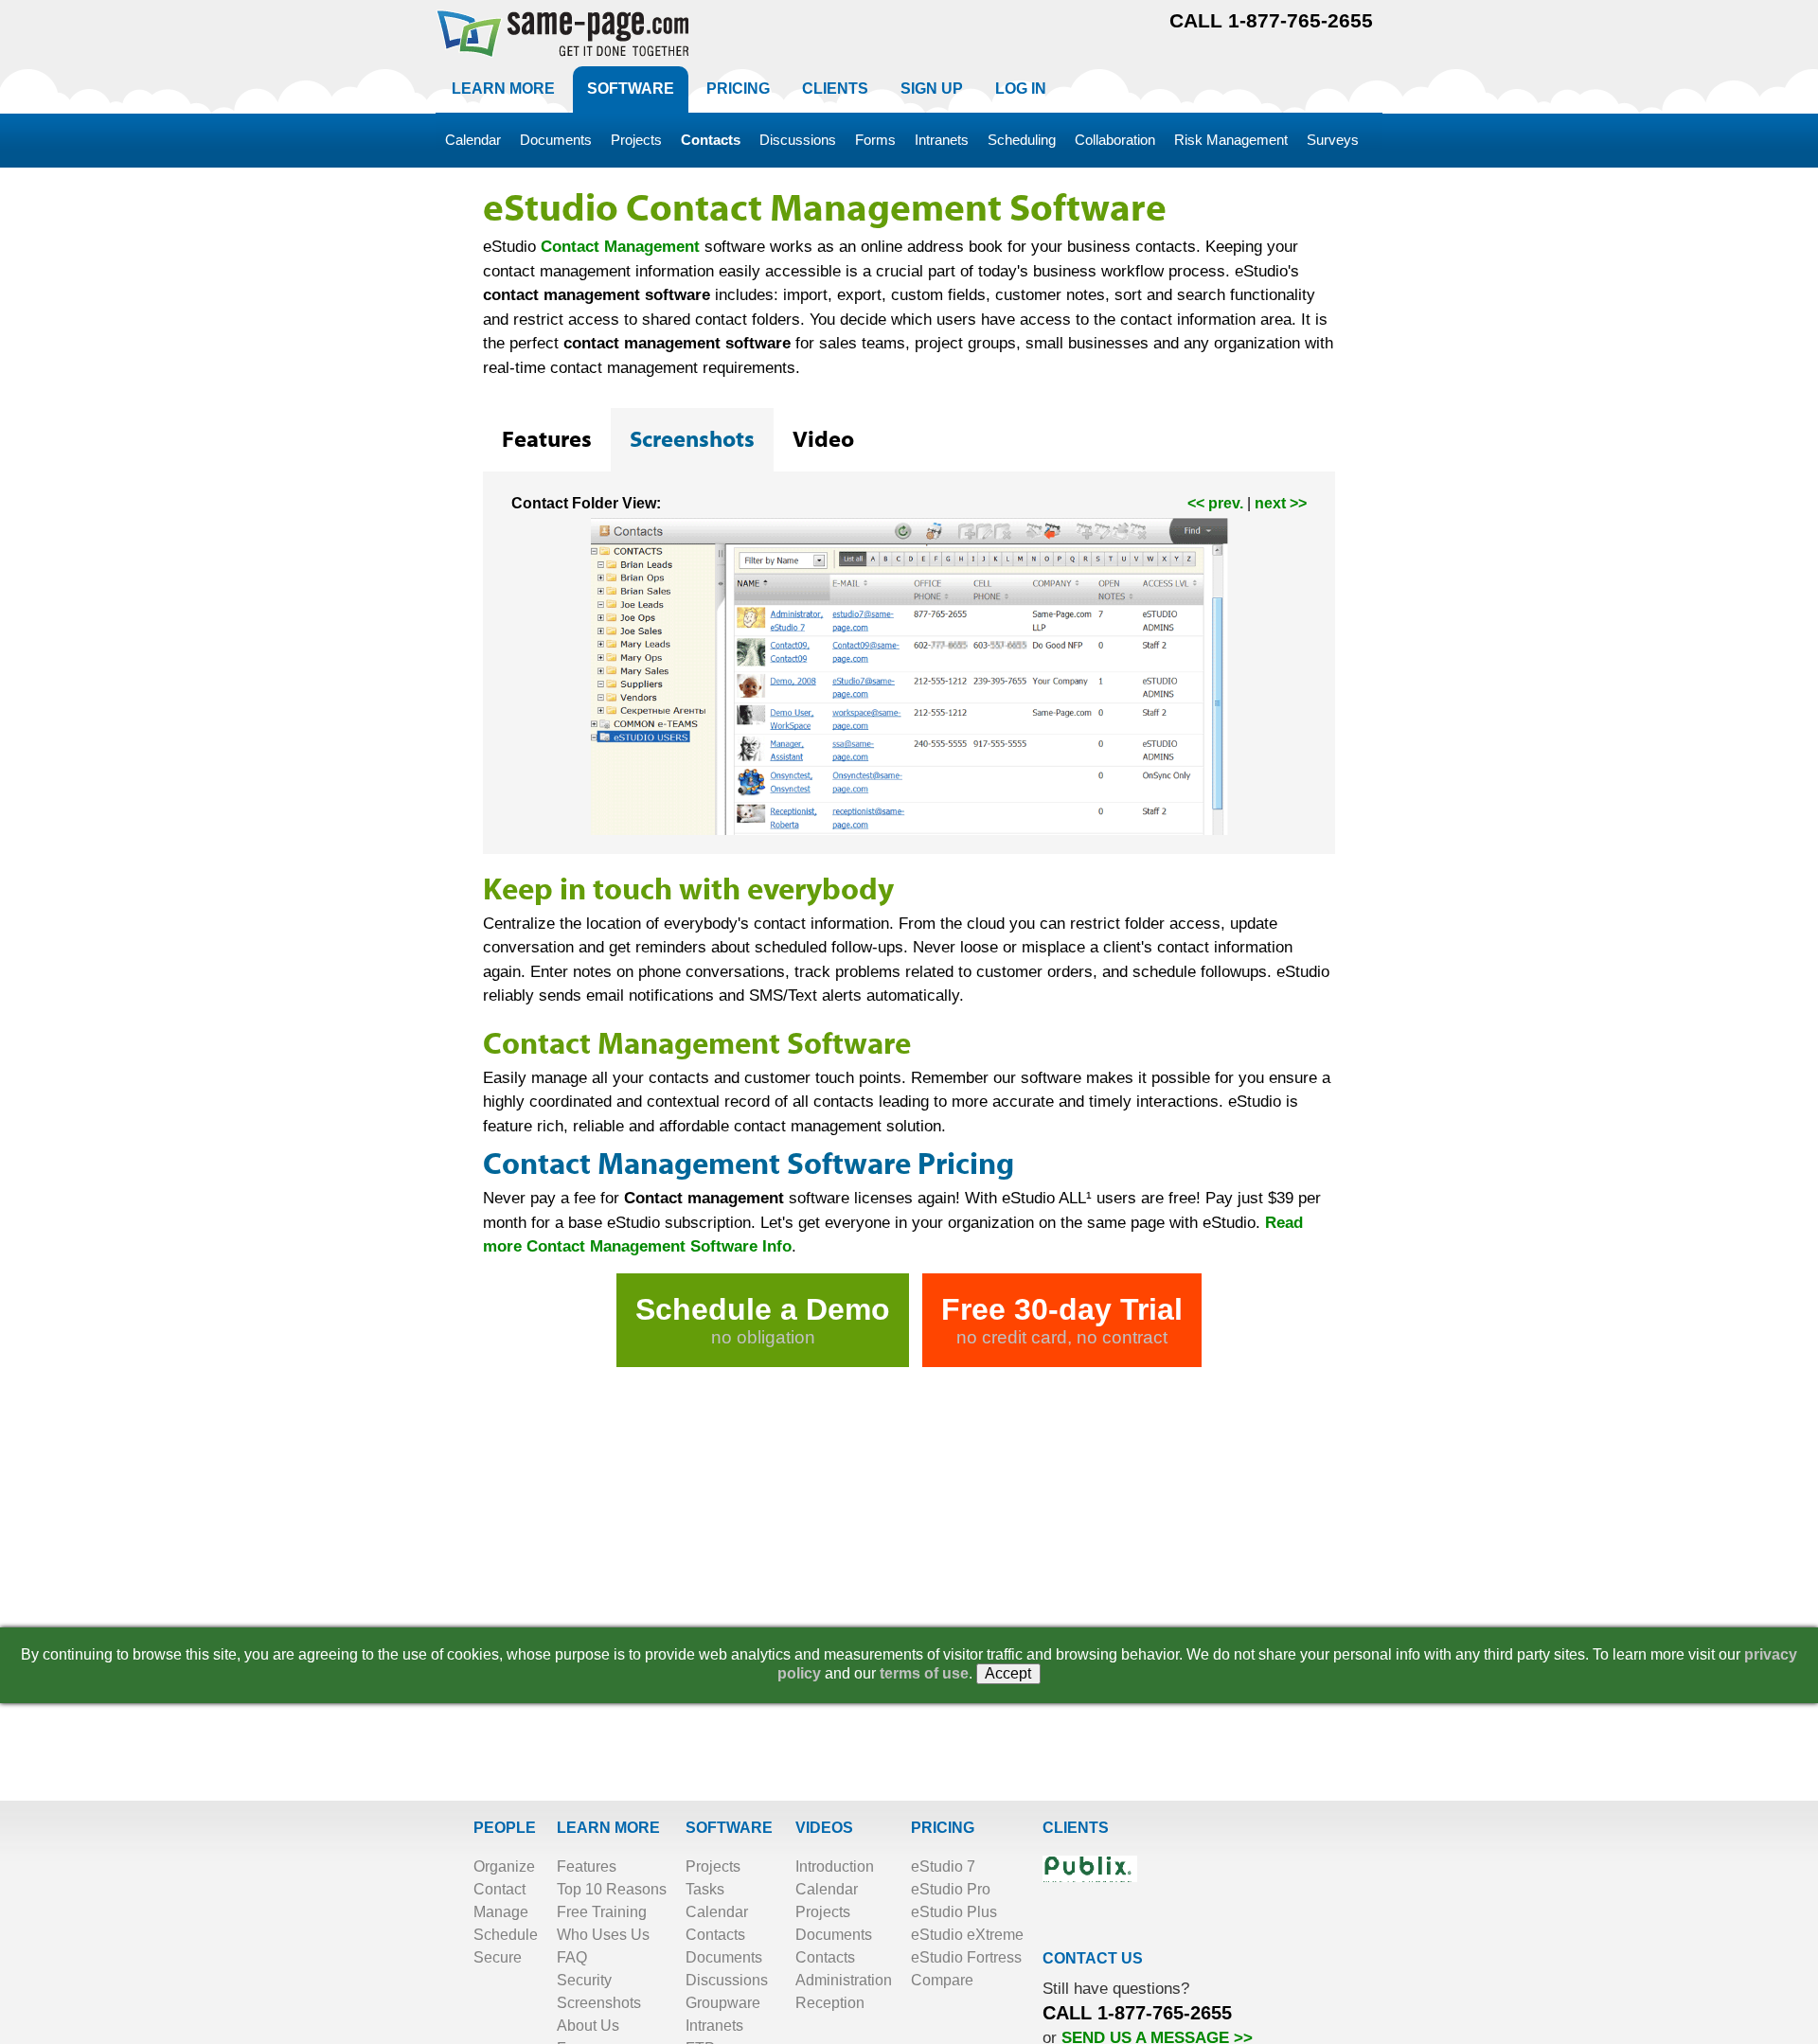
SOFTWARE (729, 1828)
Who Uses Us (603, 1935)
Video (823, 440)
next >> (1281, 503)
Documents (724, 1957)
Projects (713, 1866)
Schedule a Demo (763, 1320)
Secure (498, 1957)
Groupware (723, 2003)
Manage (501, 1912)
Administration (844, 1980)
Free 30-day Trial (1062, 1320)
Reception (830, 2003)
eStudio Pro (951, 1889)
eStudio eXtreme (967, 1935)
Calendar (717, 1912)
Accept (1008, 1673)
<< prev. (1215, 503)
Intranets (714, 2026)
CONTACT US (1093, 1958)
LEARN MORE (608, 1828)
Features (587, 1866)
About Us (588, 2026)
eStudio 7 (943, 1866)
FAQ (572, 1957)
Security (584, 1980)
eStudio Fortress (966, 1957)
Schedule (506, 1935)
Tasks (705, 1889)
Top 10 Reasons (612, 1889)
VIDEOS (824, 1828)
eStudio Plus (954, 1912)
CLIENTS (1076, 1828)
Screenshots (599, 2003)
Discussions (727, 1980)
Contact (499, 1889)
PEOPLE (505, 1828)
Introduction (835, 1866)
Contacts (715, 1935)
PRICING (943, 1828)
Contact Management (620, 247)
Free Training (602, 1912)
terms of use (924, 1673)
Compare (942, 1980)
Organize (504, 1866)
